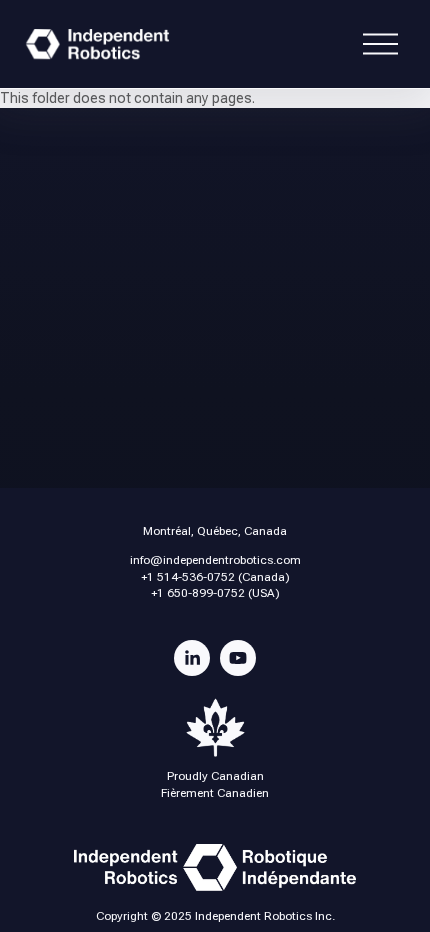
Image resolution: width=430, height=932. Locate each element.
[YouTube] (238, 658)
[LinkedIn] (192, 658)
